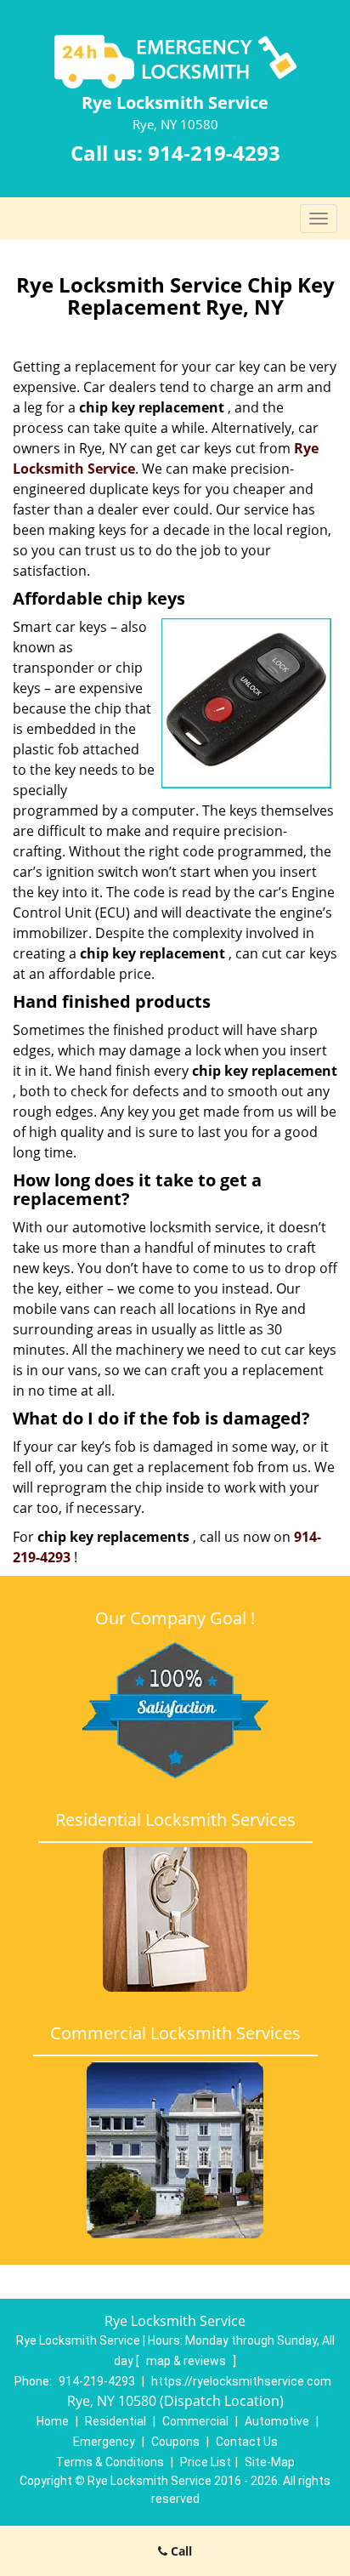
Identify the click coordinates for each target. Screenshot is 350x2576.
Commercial (195, 2421)
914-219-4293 (214, 153)
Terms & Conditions (110, 2462)
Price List (206, 2462)
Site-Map (270, 2462)
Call (180, 2551)
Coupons (175, 2442)
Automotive (277, 2421)
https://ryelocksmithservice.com (241, 2381)
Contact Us (247, 2442)
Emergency (104, 2442)
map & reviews (187, 2361)
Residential (116, 2421)
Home (53, 2421)
